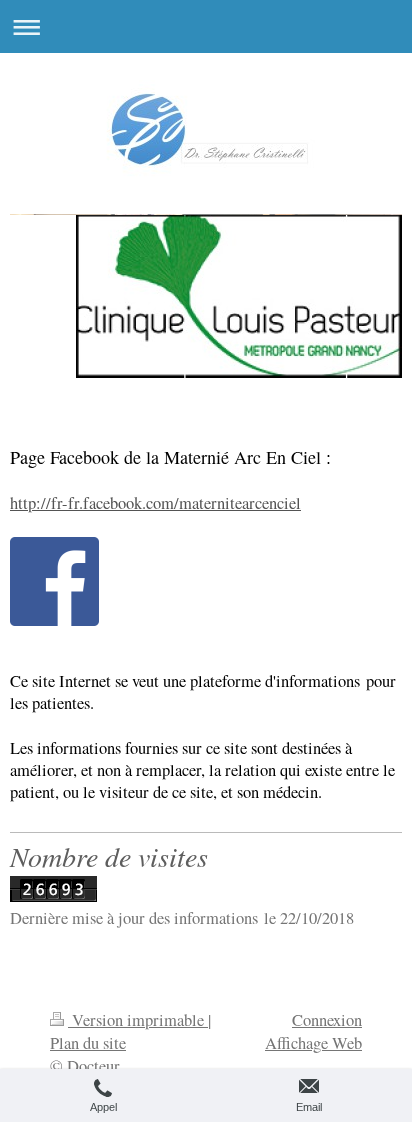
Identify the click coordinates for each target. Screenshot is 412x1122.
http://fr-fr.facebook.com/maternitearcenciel (155, 503)
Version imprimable (138, 1020)
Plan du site (88, 1043)
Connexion (327, 1020)
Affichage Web (313, 1043)
